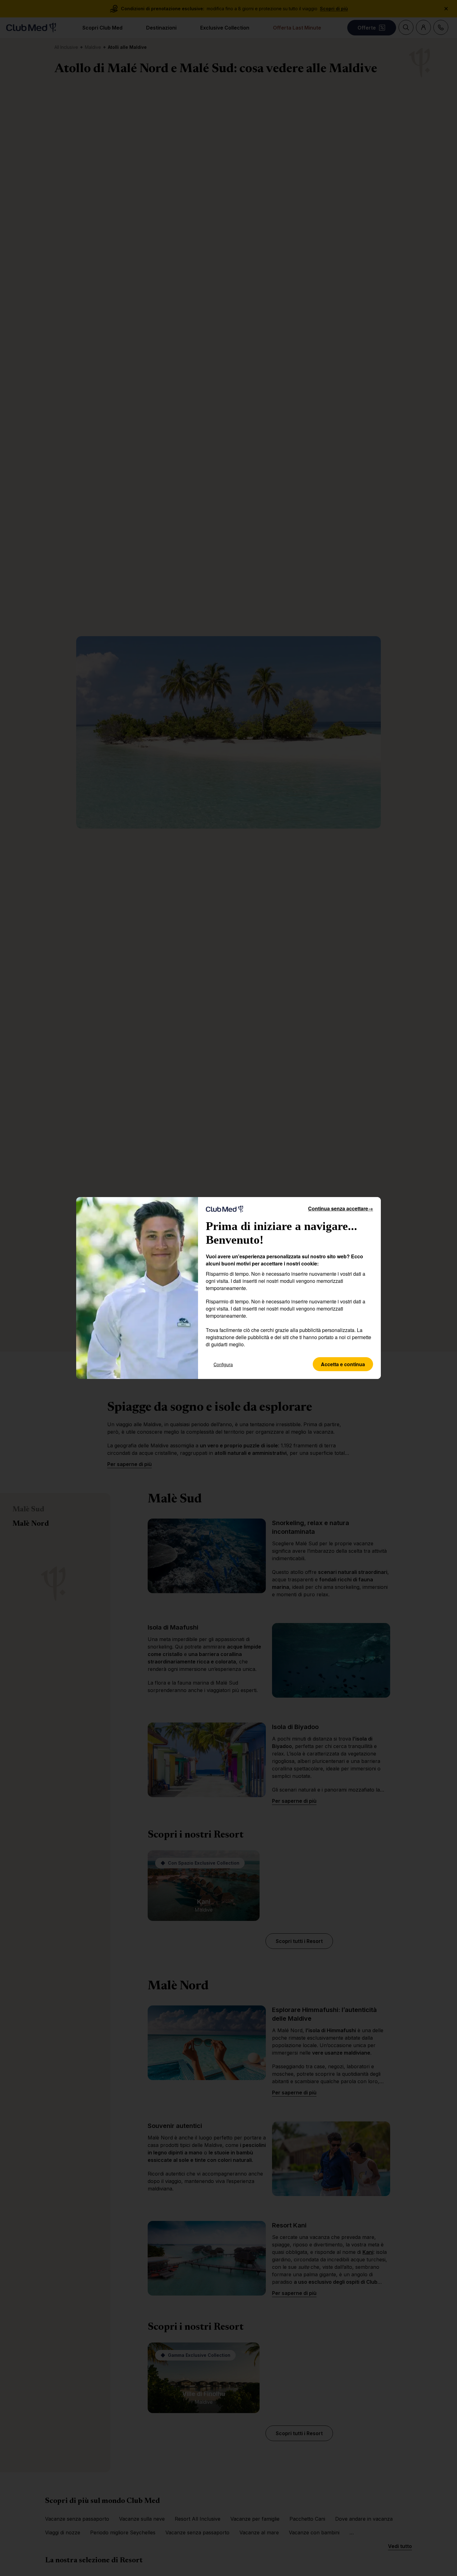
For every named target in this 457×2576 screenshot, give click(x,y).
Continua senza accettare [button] (341, 1208)
